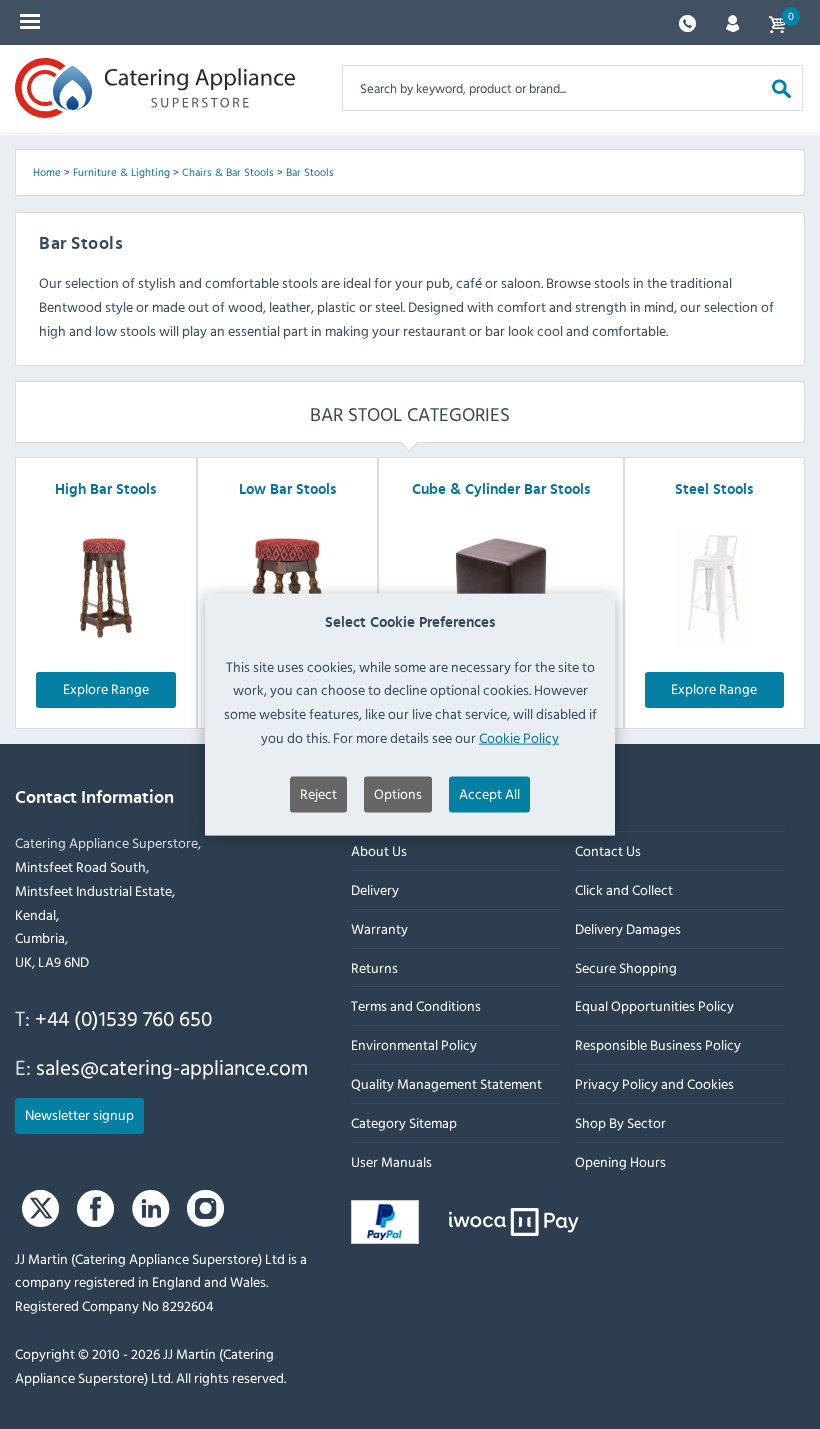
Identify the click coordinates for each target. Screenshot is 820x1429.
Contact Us (608, 850)
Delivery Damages (628, 928)
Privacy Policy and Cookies (654, 1083)
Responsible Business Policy (658, 1044)
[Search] (781, 87)
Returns (374, 967)
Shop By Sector (620, 1122)
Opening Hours (620, 1161)
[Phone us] (687, 21)
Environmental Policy (414, 1044)
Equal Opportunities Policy (654, 1005)
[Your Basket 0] (777, 22)
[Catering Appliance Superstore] (155, 88)
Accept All (489, 792)
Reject (318, 792)
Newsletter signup (79, 1114)
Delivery (375, 889)
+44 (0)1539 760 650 (123, 1018)
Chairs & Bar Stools (228, 172)
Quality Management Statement (446, 1083)
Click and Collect (624, 889)
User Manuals (391, 1161)
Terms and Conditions (416, 1005)
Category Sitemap (404, 1122)
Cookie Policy (519, 737)
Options (398, 792)
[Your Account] (732, 21)
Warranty (379, 928)
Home (47, 172)
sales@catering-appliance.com (172, 1067)
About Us (379, 850)
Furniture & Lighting (121, 172)
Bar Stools (310, 172)
